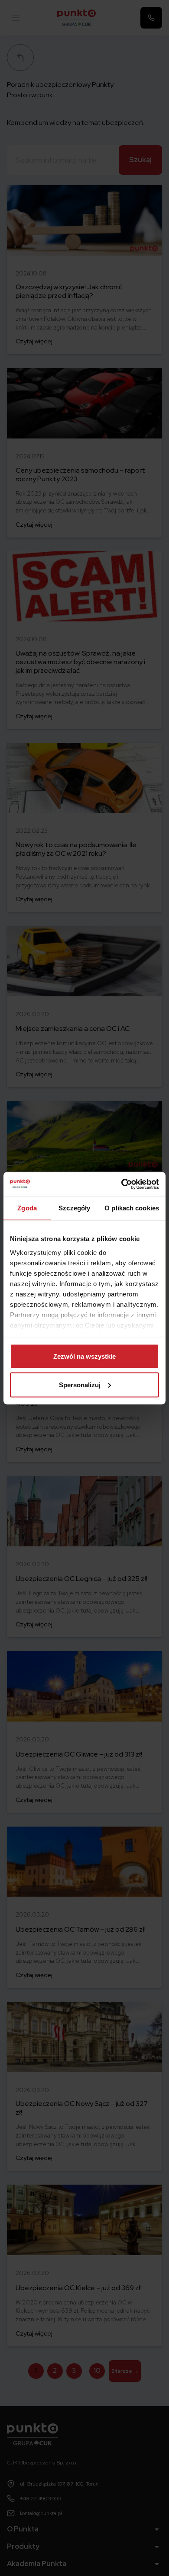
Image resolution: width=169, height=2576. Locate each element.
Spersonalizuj (80, 1384)
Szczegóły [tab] (74, 1208)
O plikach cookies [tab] (132, 1208)
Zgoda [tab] (27, 1208)
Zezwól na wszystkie (84, 1356)
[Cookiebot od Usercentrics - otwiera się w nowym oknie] (122, 1184)
